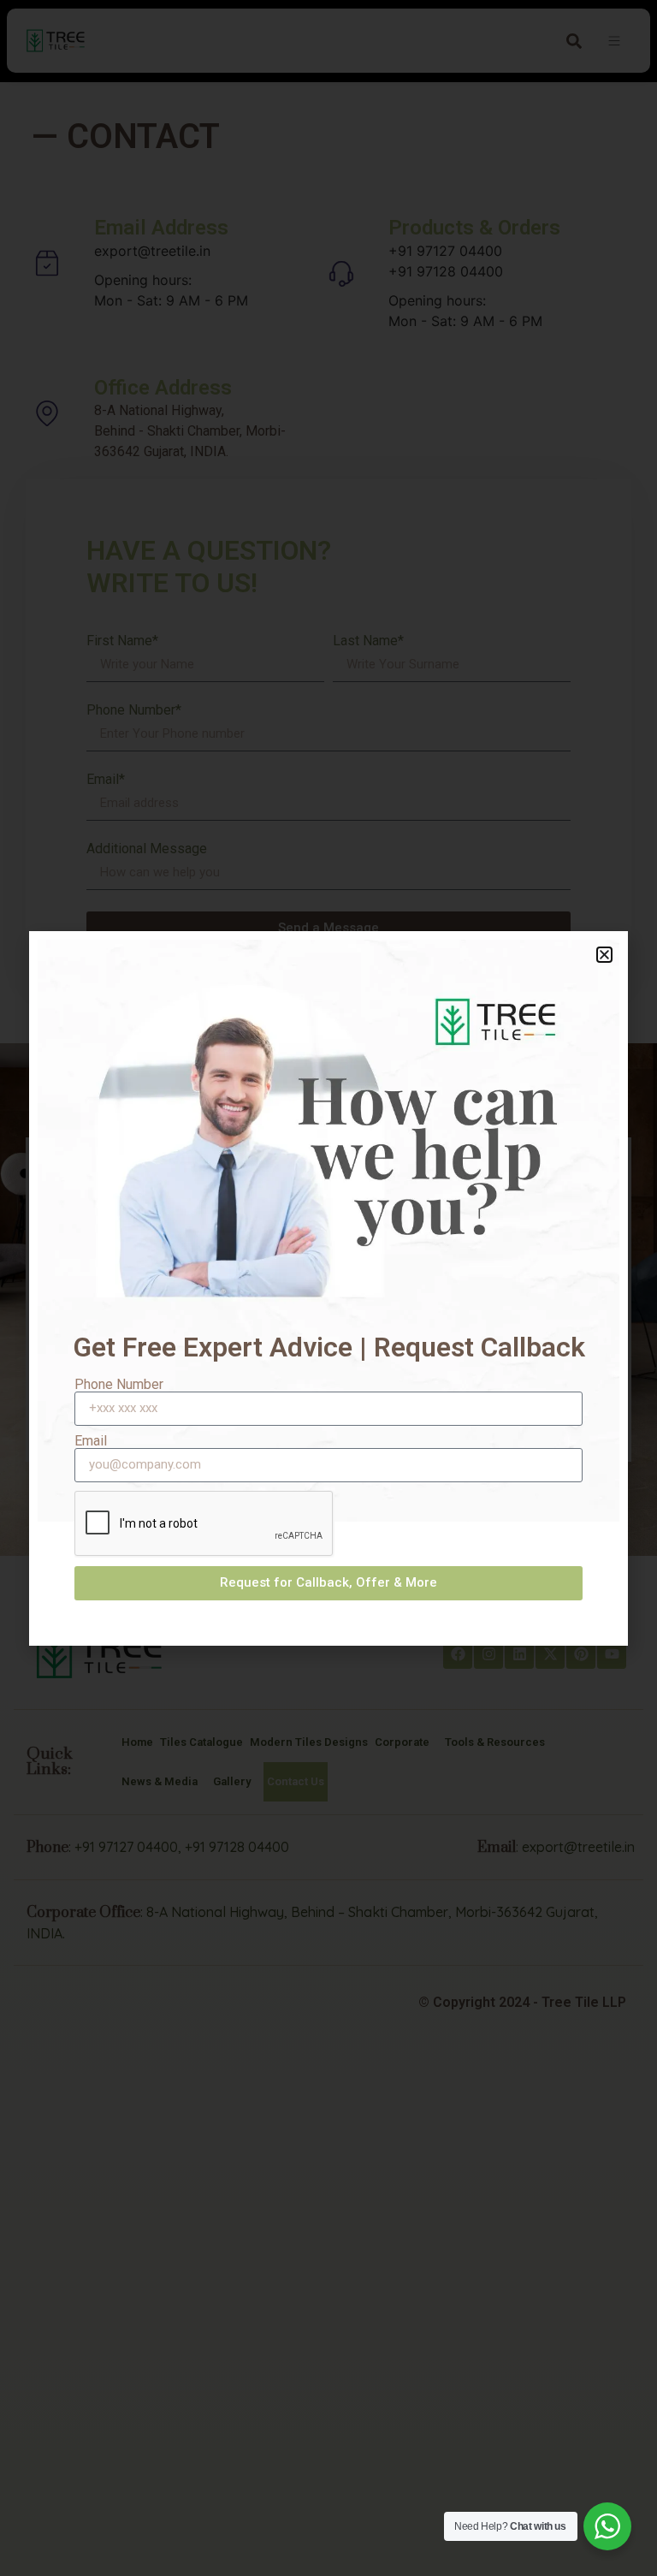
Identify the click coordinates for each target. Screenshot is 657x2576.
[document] (328, 1288)
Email (91, 1441)
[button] (604, 955)
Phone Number (119, 1385)
